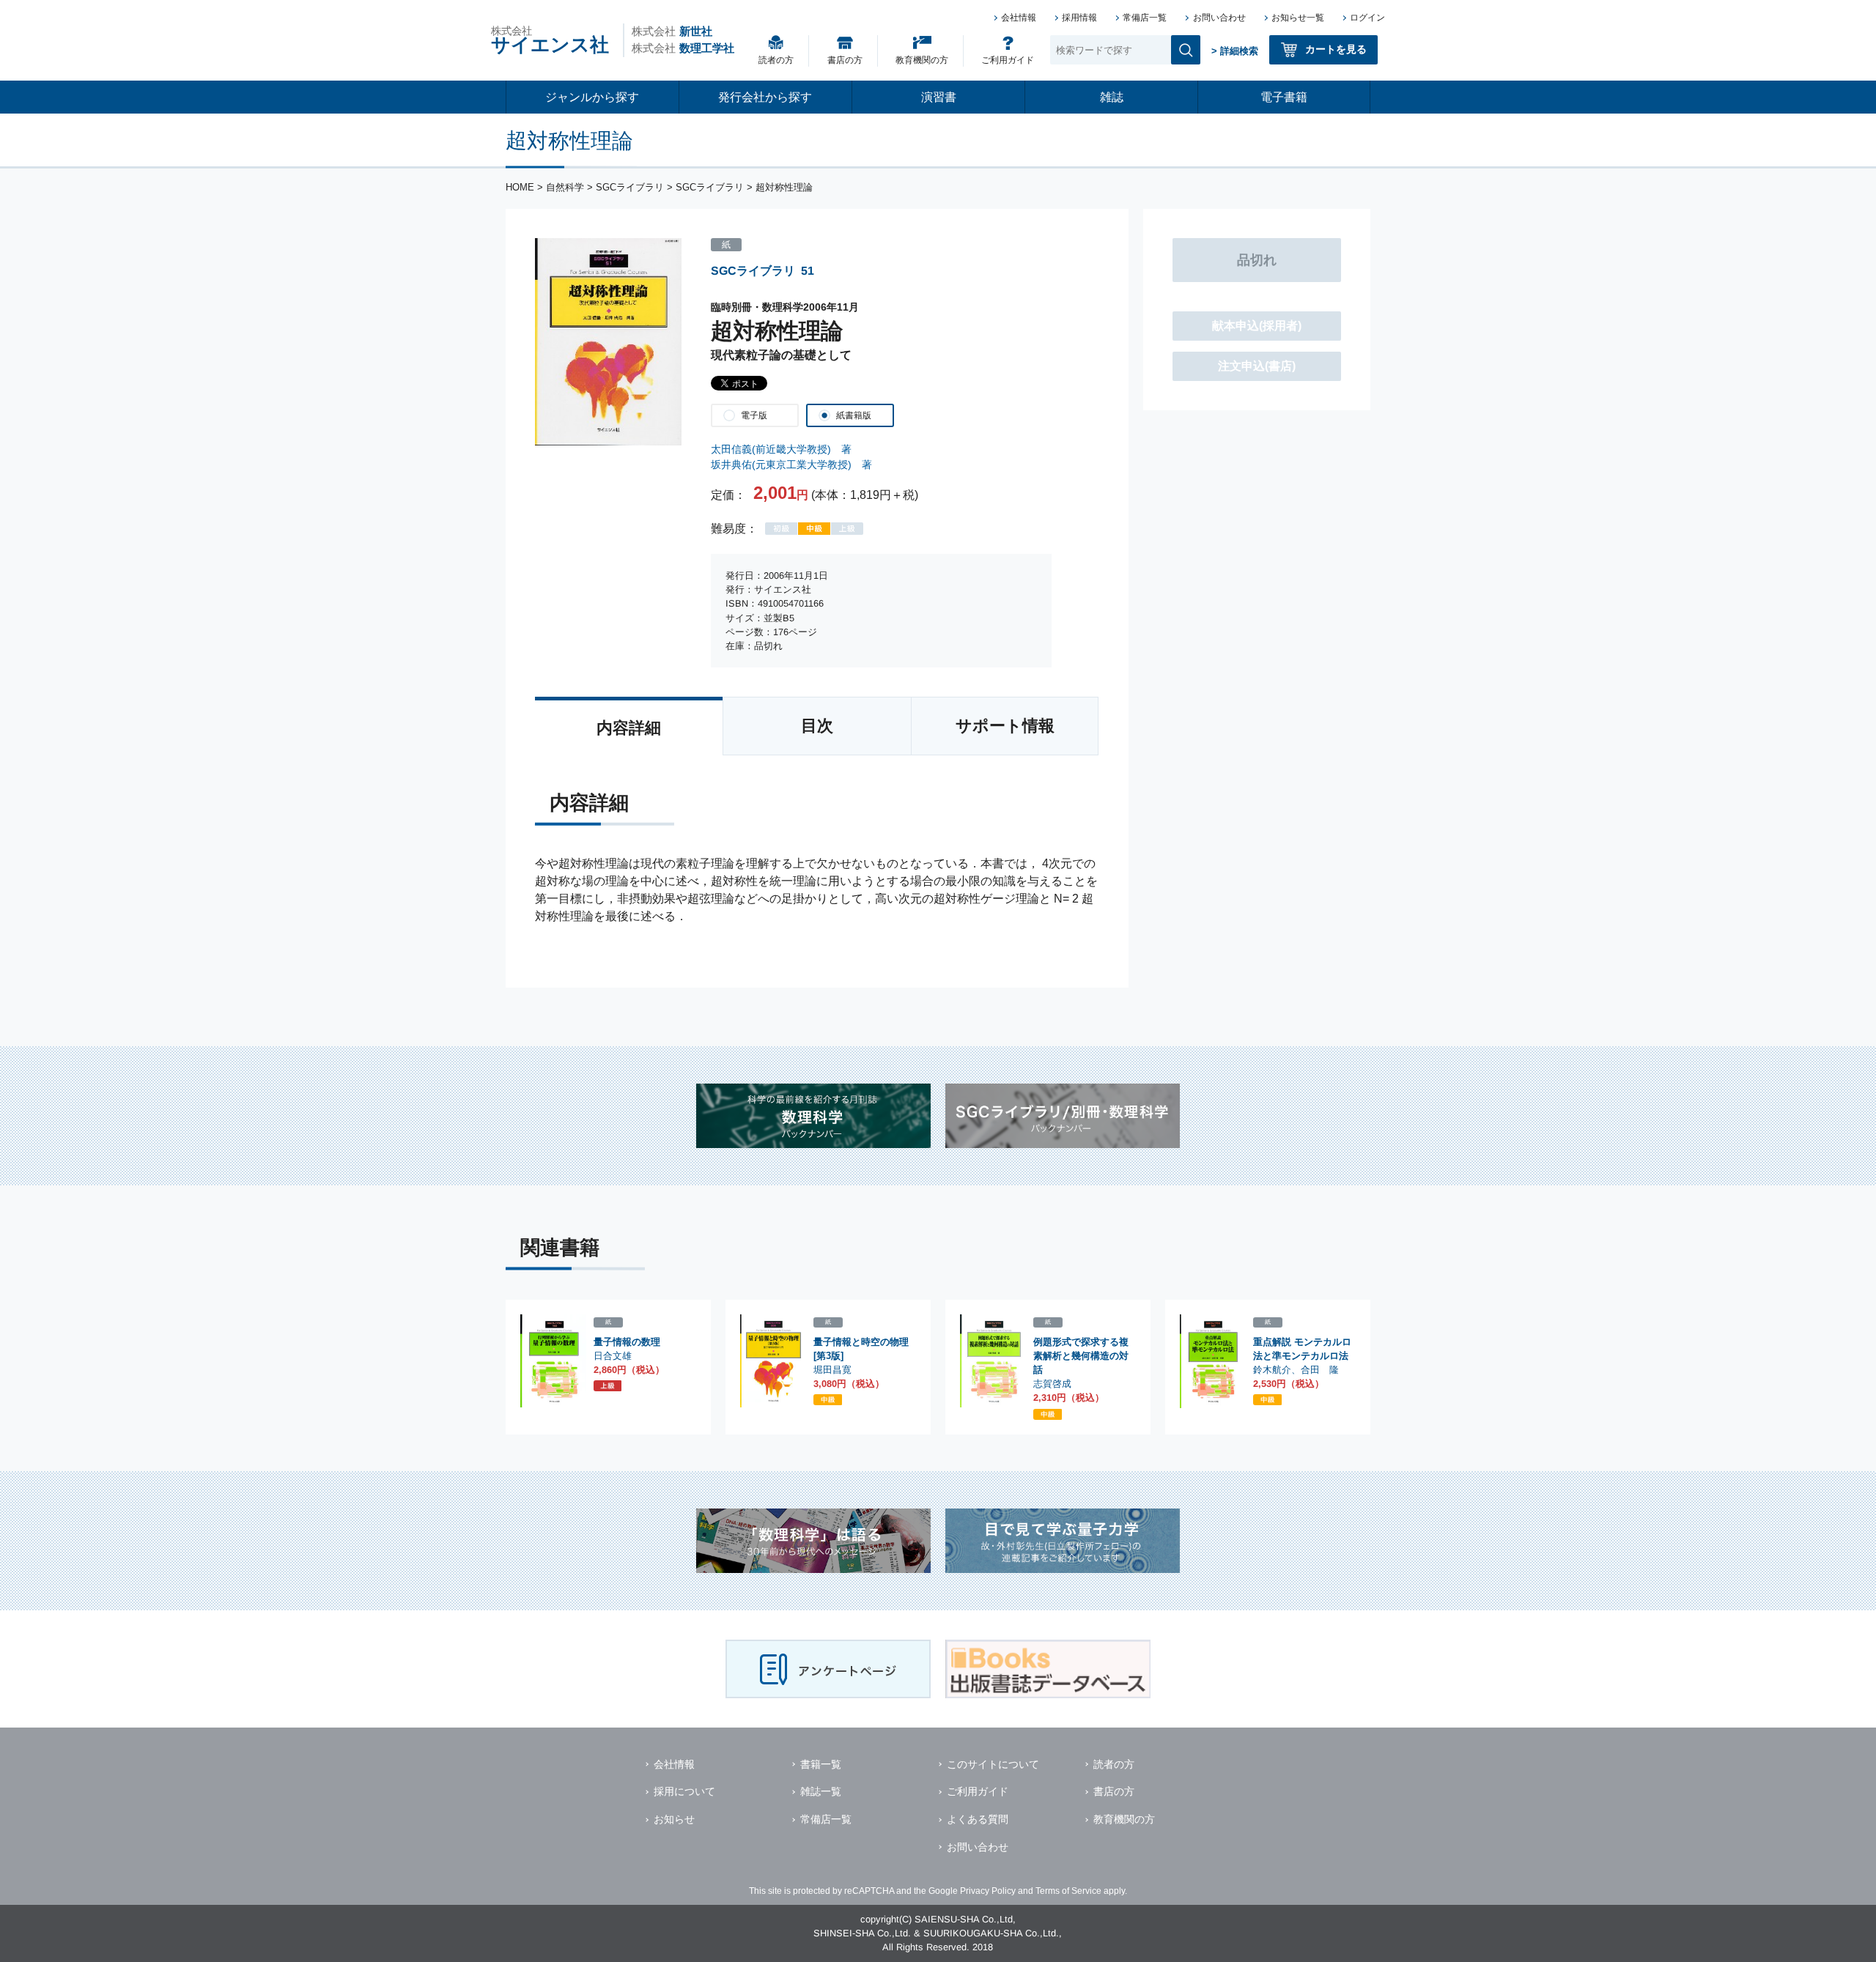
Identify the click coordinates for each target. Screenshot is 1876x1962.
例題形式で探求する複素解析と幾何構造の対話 (1081, 1356)
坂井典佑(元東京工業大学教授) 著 (791, 464)
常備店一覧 (1145, 18)
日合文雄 (613, 1356)
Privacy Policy (988, 1891)
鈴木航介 (1272, 1370)
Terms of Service (1068, 1891)
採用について (684, 1791)
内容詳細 (629, 728)
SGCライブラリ (630, 187)
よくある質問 (978, 1819)
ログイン (1367, 18)
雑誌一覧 (821, 1791)
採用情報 (1079, 18)
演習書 (939, 97)
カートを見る (1336, 49)
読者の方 (776, 60)
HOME (520, 187)
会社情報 (1019, 18)
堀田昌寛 (832, 1370)
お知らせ (674, 1819)
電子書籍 (1284, 97)
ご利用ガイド (1008, 60)
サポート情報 (1005, 726)
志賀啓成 (1052, 1384)
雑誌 (1112, 97)
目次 (817, 726)
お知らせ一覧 (1298, 18)
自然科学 (565, 187)
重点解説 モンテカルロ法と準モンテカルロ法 (1302, 1349)
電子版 (754, 415)
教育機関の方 (922, 60)
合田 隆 (1320, 1370)
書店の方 (845, 60)
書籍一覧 (821, 1764)
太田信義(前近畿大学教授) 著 (781, 449)
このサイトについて (993, 1764)
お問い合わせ (1219, 18)
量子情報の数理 (627, 1342)
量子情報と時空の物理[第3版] (861, 1349)
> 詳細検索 (1235, 51)
